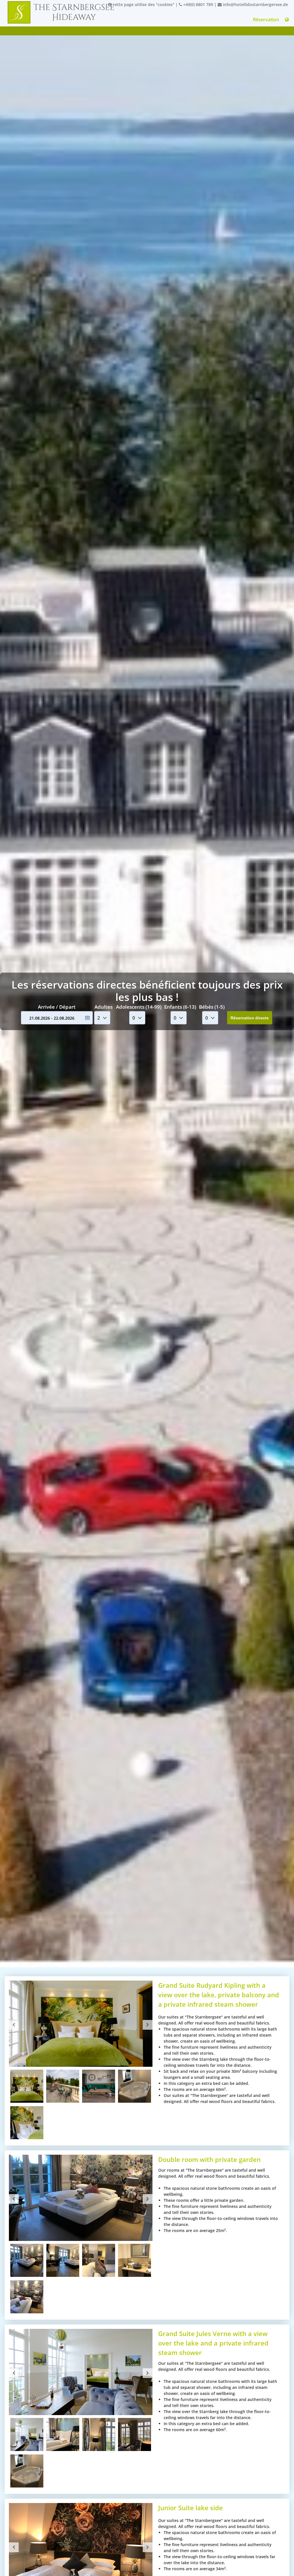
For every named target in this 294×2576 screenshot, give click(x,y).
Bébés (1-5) (212, 1007)
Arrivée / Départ (57, 1007)
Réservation (266, 20)
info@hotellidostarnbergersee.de (255, 4)
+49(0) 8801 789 (198, 4)
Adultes (104, 1007)
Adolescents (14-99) (139, 1007)
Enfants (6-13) (180, 1007)
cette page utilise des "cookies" (143, 4)
